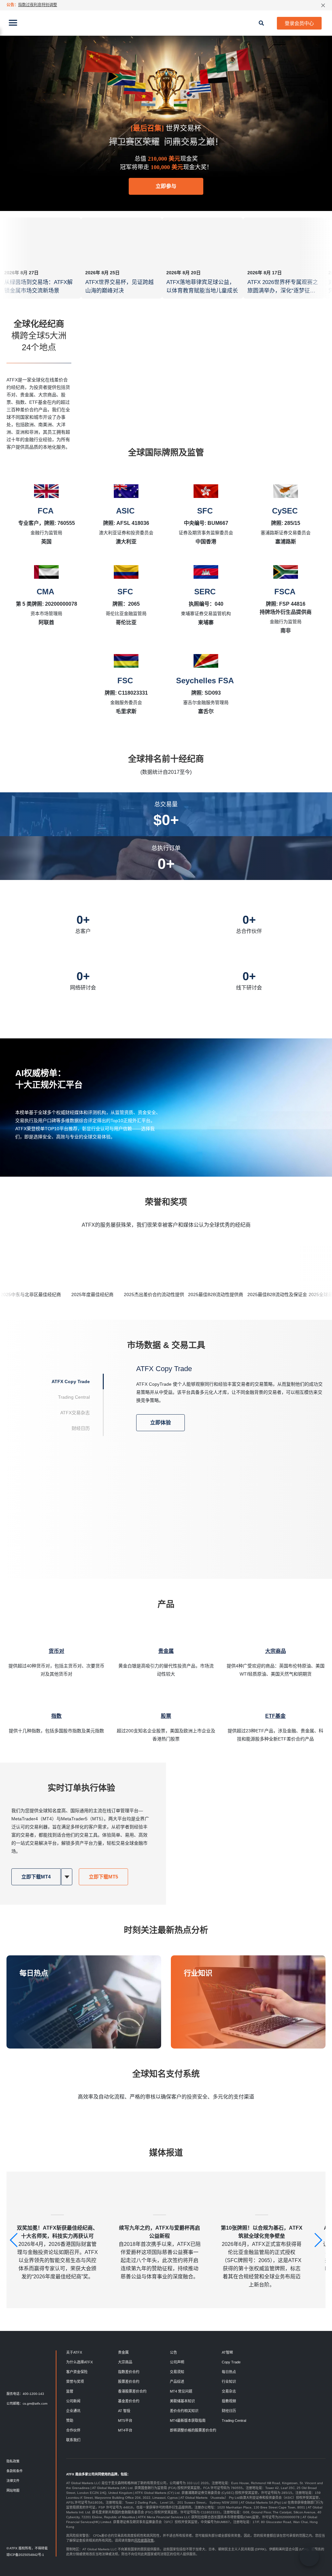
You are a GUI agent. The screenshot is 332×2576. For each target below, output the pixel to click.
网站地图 (13, 2490)
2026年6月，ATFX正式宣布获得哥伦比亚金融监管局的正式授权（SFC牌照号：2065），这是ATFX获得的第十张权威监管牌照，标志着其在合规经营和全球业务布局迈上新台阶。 (262, 2256)
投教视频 (229, 2401)
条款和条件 (15, 2471)
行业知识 (198, 1973)
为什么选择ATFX (79, 2362)
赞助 (70, 2421)
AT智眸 (227, 2352)
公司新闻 (73, 2401)
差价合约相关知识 (184, 2411)
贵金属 (123, 2352)
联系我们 (73, 2440)
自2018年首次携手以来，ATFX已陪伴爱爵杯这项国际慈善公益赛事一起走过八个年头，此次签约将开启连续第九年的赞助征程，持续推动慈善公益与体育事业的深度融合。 (160, 2252)
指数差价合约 (129, 2372)
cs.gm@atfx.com (35, 2403)
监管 (70, 2391)
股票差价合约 (129, 2382)
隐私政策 (13, 2461)
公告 (173, 2352)
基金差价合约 (129, 2401)
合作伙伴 (73, 2430)
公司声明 (177, 2362)
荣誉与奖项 (75, 2382)
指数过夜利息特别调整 (38, 5)
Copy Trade (231, 2362)
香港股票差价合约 (132, 2391)
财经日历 (229, 2411)
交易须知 (177, 2372)
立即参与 (166, 186)
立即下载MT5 (103, 1877)
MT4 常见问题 (181, 2391)
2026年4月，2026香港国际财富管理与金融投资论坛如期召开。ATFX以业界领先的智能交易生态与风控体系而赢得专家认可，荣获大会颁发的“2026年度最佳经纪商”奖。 (57, 2252)
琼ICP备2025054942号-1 (25, 2555)
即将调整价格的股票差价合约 (193, 2430)
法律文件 (13, 2481)
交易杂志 (229, 2391)
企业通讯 (73, 2411)
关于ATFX (74, 2352)
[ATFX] (166, 23)
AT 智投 (124, 2411)
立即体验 (160, 1423)
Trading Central (234, 2421)
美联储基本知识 (182, 2401)
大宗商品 (125, 2362)
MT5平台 (125, 2421)
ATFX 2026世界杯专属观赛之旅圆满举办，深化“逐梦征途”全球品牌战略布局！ (283, 291)
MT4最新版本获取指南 (188, 2421)
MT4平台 (125, 2430)
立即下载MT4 (36, 1877)
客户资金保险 (77, 2372)
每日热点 (34, 1973)
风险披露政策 (144, 2540)
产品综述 (177, 2382)
